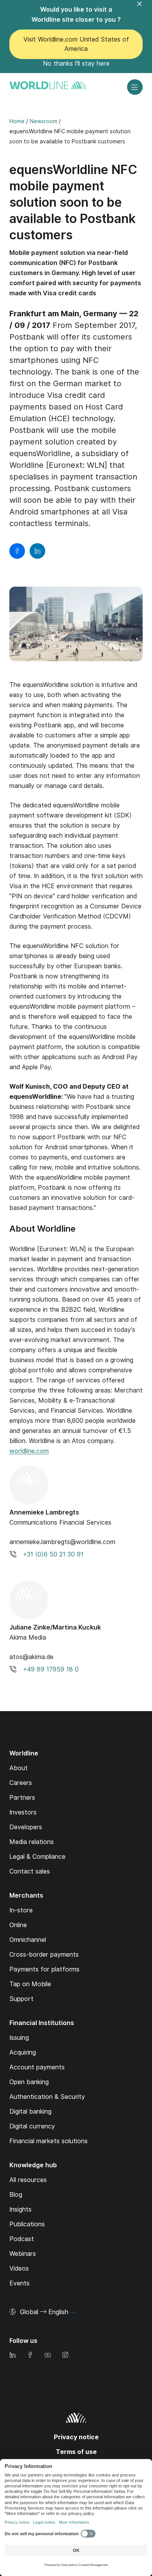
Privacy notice (76, 2437)
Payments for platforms (44, 1969)
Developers (26, 1827)
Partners (22, 1798)
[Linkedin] (12, 2356)
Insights (20, 2209)
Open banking (29, 2082)
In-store (21, 1910)
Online (18, 1925)
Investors (23, 1812)
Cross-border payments (44, 1955)
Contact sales (30, 1871)
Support (21, 1999)
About (19, 1768)
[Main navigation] (135, 87)
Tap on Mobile (30, 1984)
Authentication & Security (47, 2097)
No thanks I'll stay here (76, 64)
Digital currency (32, 2126)
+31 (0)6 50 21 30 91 (53, 1554)
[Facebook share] (17, 551)
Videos (19, 2268)
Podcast (22, 2239)
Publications (27, 2224)
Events (19, 2283)
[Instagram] (65, 2356)
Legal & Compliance (37, 1857)
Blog (16, 2195)
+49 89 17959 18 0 (51, 1669)
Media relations (32, 1842)
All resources (28, 2180)
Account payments (37, 2067)
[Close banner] (144, 9)
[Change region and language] (72, 2313)
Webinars (23, 2254)
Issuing (19, 2038)
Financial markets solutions (49, 2141)
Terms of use (76, 2452)
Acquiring (23, 2052)
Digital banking (30, 2112)
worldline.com (29, 1451)
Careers (21, 1783)
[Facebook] (30, 2356)
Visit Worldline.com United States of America (76, 44)
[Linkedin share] (37, 551)
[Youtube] (48, 2356)
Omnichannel (28, 1940)
